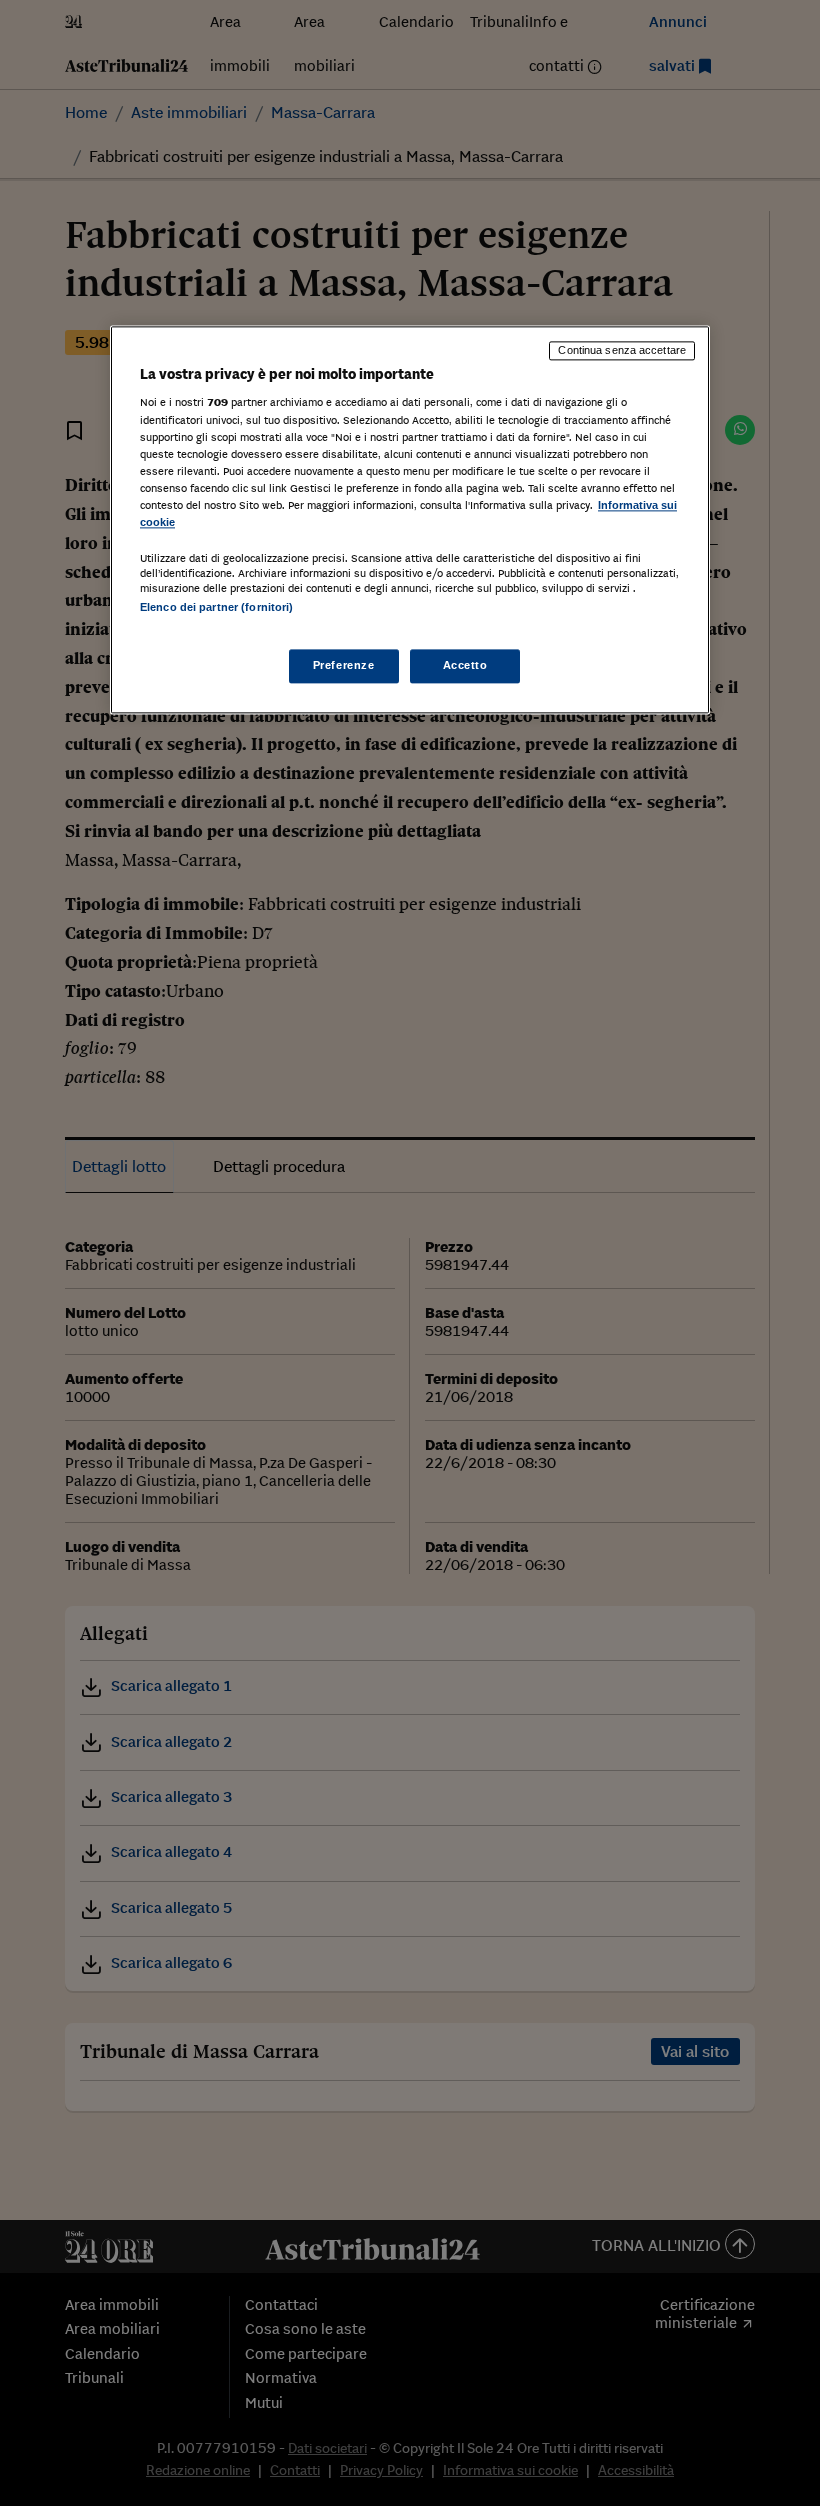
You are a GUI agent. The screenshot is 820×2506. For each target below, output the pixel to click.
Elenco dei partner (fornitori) (216, 607)
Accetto (465, 666)
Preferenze (344, 666)
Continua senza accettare (622, 350)
